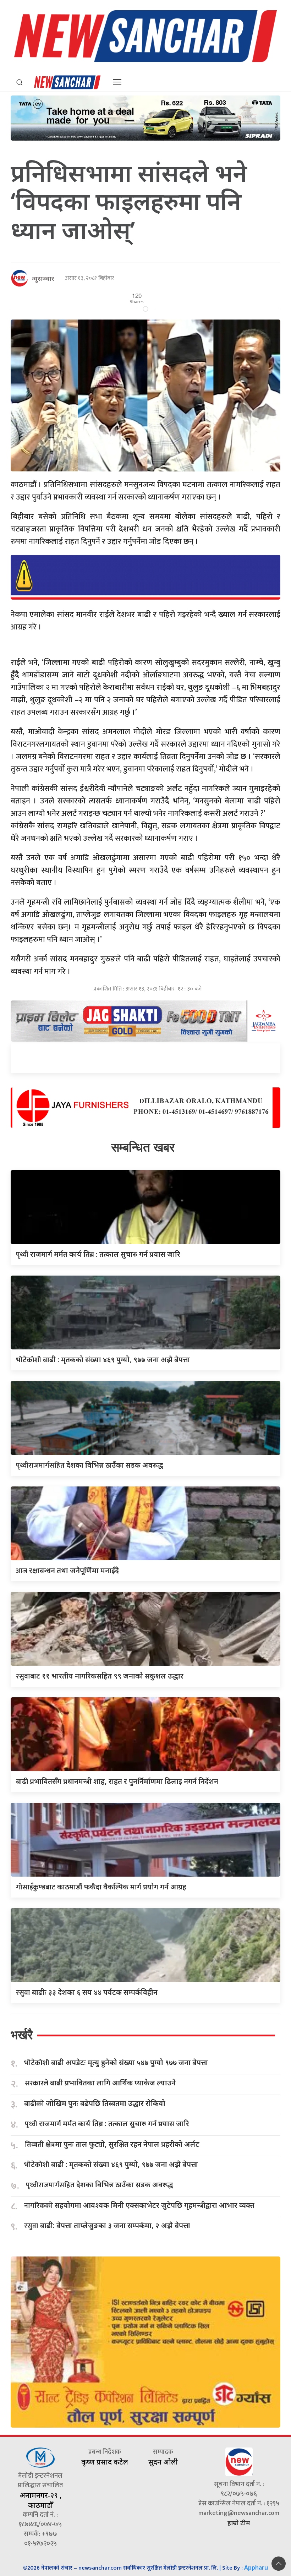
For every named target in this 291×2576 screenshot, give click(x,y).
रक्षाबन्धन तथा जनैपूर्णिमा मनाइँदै (67, 1570)
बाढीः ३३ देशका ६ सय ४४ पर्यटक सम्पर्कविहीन (87, 1992)
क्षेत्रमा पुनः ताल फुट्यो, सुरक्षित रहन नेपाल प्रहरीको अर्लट (112, 2144)
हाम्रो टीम (239, 2523)
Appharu (256, 2567)
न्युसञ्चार (43, 278)
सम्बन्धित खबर (143, 1147)
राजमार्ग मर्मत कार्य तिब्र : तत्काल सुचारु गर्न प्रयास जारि (98, 1254)
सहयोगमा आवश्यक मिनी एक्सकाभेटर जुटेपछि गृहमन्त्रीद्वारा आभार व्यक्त (139, 2206)
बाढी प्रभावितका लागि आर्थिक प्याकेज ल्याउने (100, 2083)
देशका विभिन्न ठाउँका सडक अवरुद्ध (90, 1465)
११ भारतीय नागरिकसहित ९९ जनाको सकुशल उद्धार (100, 1676)
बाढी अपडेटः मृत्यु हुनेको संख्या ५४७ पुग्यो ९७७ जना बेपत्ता (116, 2063)
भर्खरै (22, 2035)
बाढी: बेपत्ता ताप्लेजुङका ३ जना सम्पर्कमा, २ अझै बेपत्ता (107, 2226)
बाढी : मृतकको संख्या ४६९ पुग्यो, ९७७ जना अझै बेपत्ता (103, 1360)
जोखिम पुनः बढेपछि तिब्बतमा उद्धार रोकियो (95, 2104)
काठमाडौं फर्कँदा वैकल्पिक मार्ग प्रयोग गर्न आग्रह (101, 1887)
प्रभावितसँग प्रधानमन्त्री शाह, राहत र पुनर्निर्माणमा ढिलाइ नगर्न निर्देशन (117, 1781)
